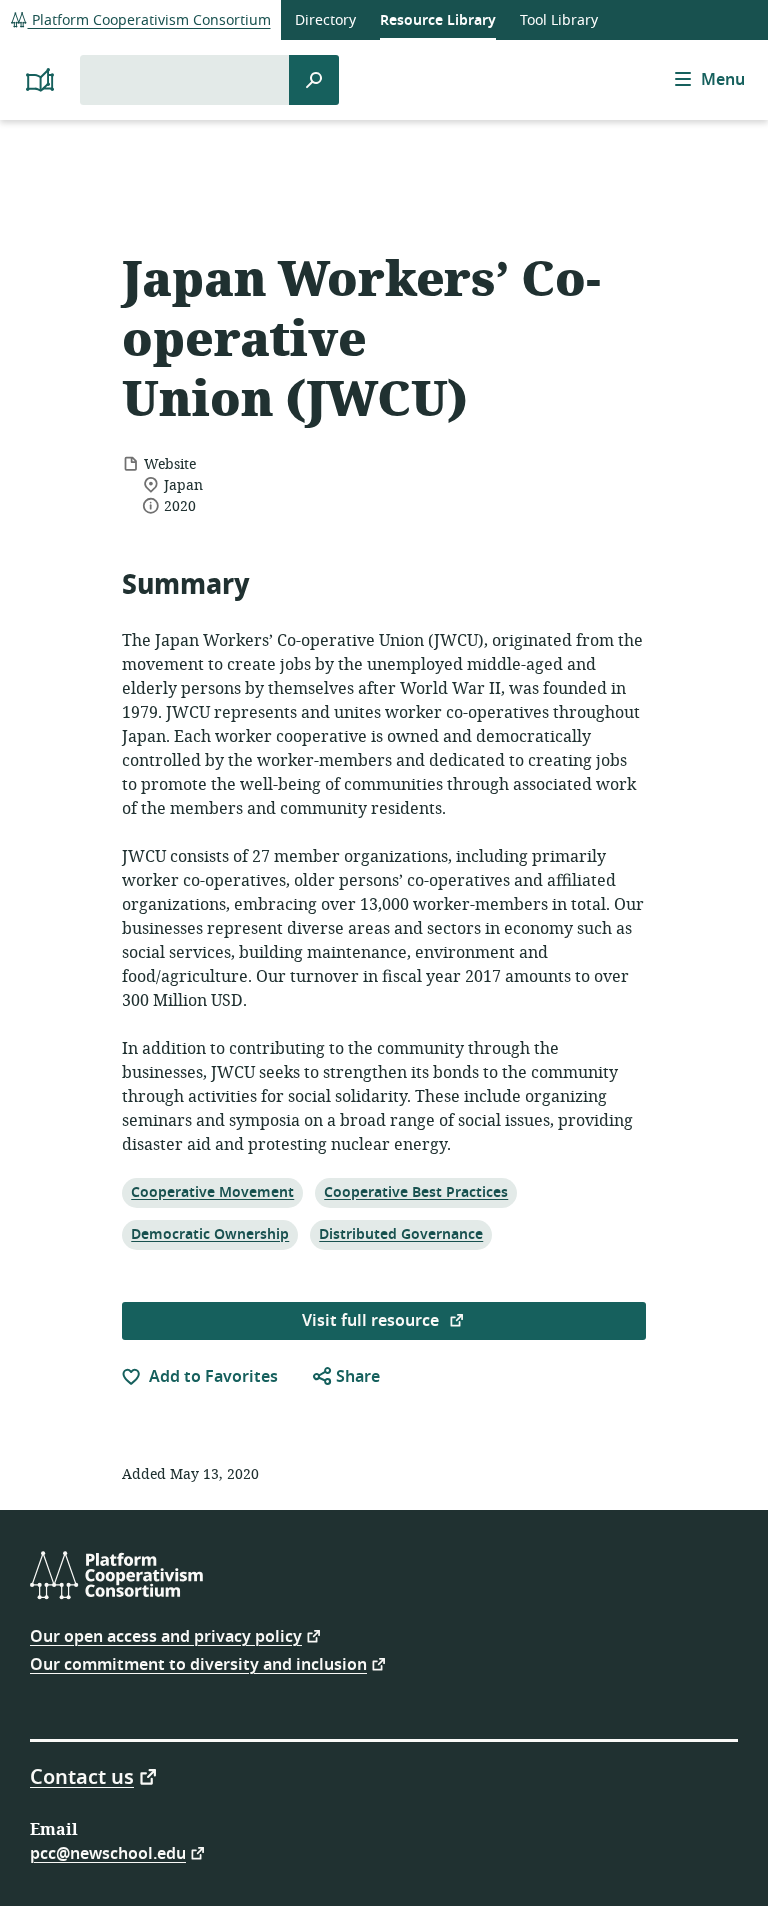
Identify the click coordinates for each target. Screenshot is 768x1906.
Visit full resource (372, 1321)
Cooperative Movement (212, 1192)
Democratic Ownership (209, 1234)
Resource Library (438, 20)
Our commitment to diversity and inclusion (198, 1663)
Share (356, 1377)
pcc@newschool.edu (108, 1852)
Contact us (82, 1776)
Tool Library (559, 20)
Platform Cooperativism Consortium (149, 20)
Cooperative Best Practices (415, 1192)
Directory (325, 20)
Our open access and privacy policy (166, 1635)
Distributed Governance (400, 1234)
